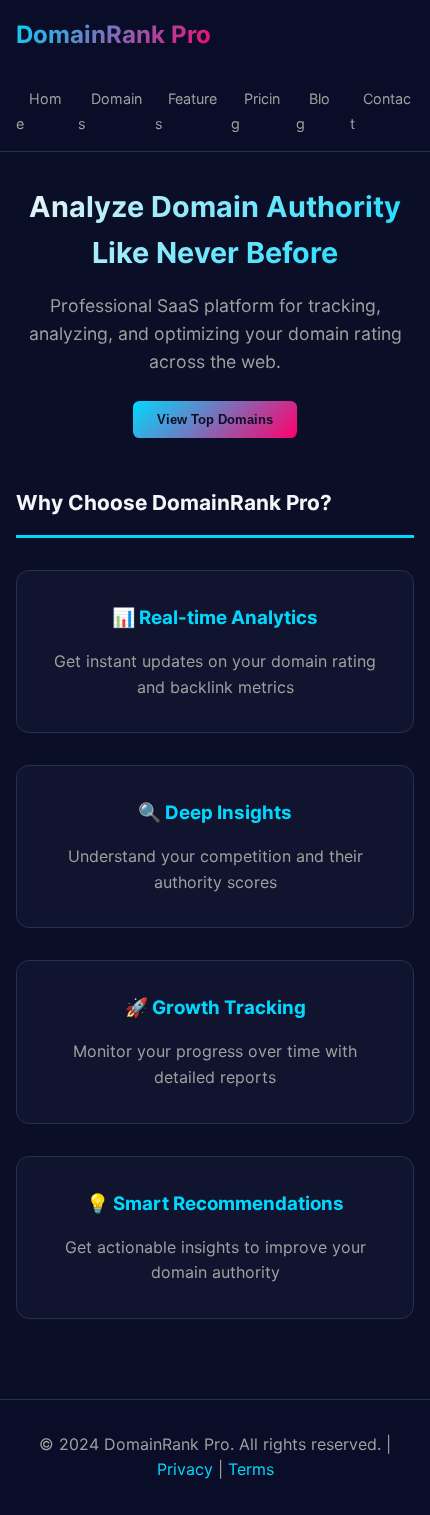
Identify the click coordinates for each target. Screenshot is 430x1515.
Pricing (255, 111)
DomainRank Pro (113, 34)
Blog (313, 111)
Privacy (185, 1469)
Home (39, 111)
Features (186, 111)
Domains (110, 111)
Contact (380, 111)
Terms (251, 1469)
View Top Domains (215, 419)
